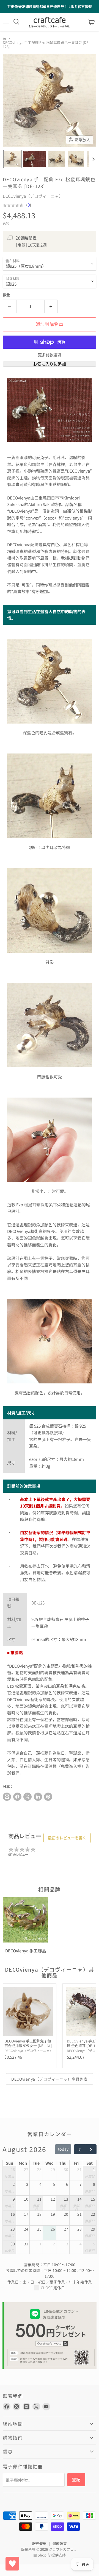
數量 (6, 295)
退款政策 (60, 2543)
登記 (76, 2479)
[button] (12, 159)
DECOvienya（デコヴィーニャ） (33, 196)
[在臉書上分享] (17, 1797)
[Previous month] (80, 2149)
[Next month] (91, 2149)
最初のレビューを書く (67, 1838)
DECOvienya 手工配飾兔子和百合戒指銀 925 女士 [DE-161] (28, 2043)
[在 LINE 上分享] (7, 1797)
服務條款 (39, 2543)
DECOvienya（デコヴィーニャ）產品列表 (50, 2079)
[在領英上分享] (38, 1797)
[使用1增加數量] (51, 306)
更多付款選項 (50, 355)
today (63, 2149)
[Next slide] (93, 159)
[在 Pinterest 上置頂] (48, 1797)
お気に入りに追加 (50, 364)
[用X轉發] (28, 1797)
